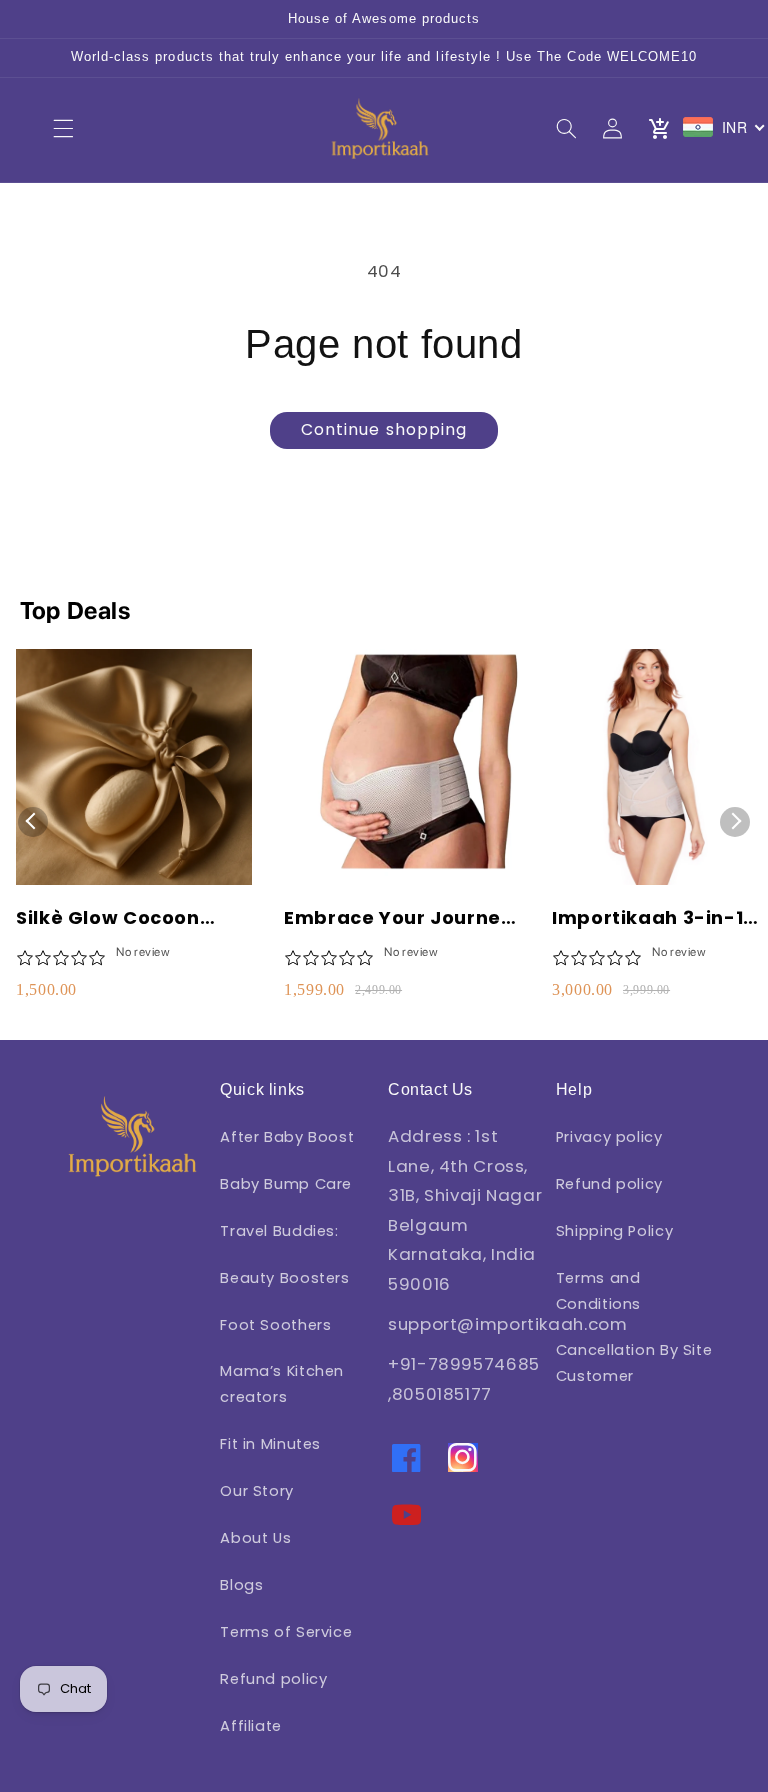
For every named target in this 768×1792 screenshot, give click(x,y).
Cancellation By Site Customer (634, 1363)
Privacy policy (609, 1137)
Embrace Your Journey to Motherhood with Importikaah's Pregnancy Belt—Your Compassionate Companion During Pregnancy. (398, 917)
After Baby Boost (287, 1137)
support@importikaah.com (508, 1324)
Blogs (241, 1585)
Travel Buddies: (279, 1231)
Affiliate (251, 1726)
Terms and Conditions (598, 1291)
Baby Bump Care (286, 1184)
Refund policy (273, 1679)
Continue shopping (384, 429)
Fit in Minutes (270, 1444)
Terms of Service (286, 1632)
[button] (63, 128)
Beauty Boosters (284, 1278)
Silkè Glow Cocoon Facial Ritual (108, 917)
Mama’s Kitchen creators (282, 1384)
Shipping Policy (614, 1231)
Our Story (257, 1491)
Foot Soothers (275, 1325)
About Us (255, 1538)
